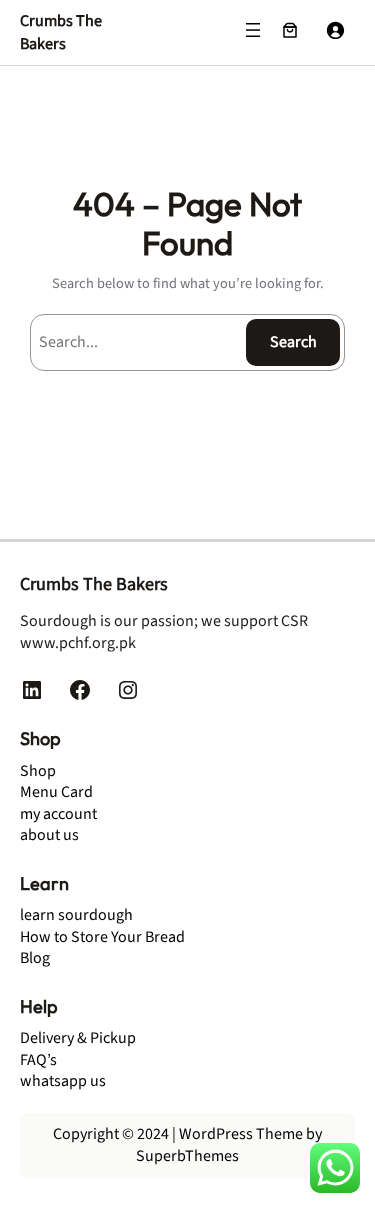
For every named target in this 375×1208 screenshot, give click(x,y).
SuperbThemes (187, 1156)
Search (293, 342)
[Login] (335, 30)
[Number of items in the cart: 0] (290, 30)
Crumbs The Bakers (61, 32)
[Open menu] (253, 30)
